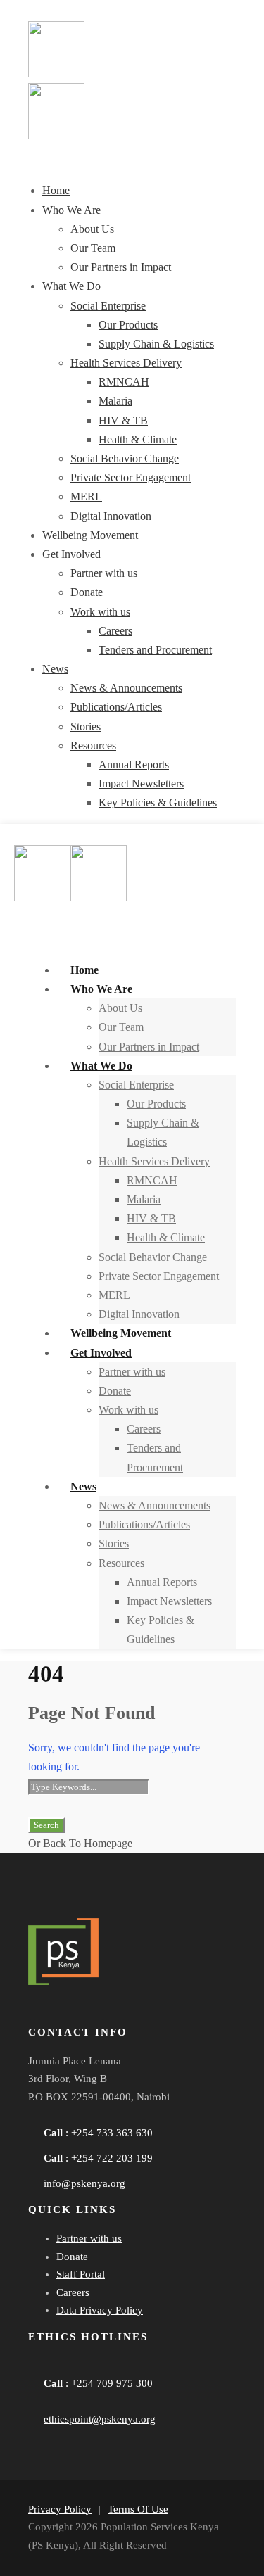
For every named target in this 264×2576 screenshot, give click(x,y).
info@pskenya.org (84, 2183)
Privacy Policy (60, 2509)
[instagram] (161, 2014)
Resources (93, 745)
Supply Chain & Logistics (156, 344)
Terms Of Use (138, 2509)
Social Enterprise (108, 306)
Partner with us (104, 573)
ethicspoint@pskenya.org (100, 2419)
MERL (86, 496)
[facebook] (46, 2014)
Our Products (128, 325)
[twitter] (122, 2014)
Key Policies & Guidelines (158, 802)
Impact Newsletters (141, 783)
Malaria (115, 401)
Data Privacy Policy (100, 2310)
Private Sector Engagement (131, 477)
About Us (92, 229)
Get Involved (71, 554)
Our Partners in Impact (121, 267)
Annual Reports (134, 764)
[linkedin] (84, 2014)
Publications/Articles (116, 707)
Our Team (93, 248)
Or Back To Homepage (80, 1843)
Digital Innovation (111, 516)
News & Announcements (126, 688)
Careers (115, 631)
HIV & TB (123, 420)
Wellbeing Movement (90, 535)
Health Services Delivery (126, 363)
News (55, 669)
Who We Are (71, 210)
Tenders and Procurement (155, 650)
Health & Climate (138, 439)
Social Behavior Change (125, 458)
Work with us (100, 612)
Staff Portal (81, 2274)
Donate (87, 592)
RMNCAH (124, 382)
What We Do (71, 286)
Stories (86, 727)
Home (56, 190)
